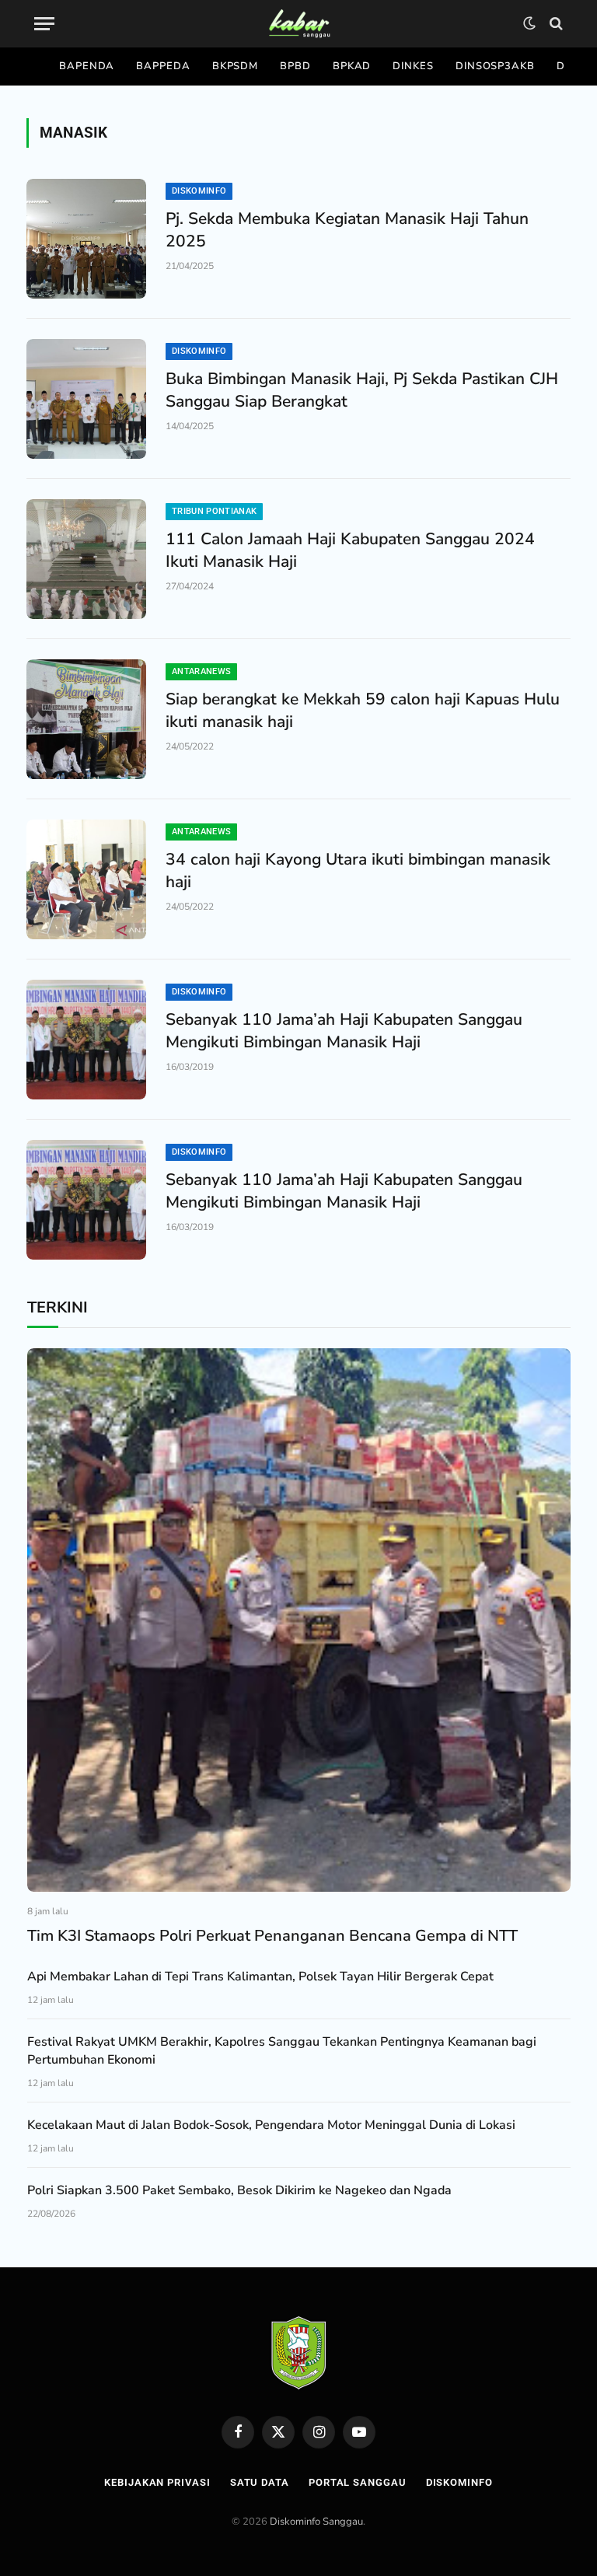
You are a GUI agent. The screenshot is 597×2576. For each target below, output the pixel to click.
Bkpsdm (235, 66)
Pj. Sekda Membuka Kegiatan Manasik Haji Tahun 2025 (347, 230)
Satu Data (260, 2482)
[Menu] (44, 24)
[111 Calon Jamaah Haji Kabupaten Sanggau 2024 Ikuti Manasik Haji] (86, 559)
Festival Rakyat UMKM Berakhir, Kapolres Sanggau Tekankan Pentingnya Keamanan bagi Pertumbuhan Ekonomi (282, 2051)
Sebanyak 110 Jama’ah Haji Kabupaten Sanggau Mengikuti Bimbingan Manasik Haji (344, 1031)
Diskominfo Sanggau (316, 2522)
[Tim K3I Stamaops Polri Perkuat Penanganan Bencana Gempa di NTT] (299, 1620)
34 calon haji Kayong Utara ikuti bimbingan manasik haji (358, 870)
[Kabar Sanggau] (299, 24)
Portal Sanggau (358, 2482)
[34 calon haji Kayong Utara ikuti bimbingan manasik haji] (86, 879)
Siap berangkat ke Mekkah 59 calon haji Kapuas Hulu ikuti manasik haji (363, 710)
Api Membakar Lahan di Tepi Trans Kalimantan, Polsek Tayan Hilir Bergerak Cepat (260, 1977)
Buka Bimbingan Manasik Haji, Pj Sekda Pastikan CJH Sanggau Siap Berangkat (362, 390)
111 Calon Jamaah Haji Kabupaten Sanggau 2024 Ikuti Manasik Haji (350, 550)
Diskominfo (199, 191)
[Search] (555, 24)
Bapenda (87, 66)
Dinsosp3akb (495, 66)
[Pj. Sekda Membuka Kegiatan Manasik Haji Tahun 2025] (86, 239)
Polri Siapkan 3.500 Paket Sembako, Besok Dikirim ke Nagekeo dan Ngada (239, 2190)
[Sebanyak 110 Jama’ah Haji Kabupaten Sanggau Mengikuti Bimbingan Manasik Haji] (86, 1040)
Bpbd (295, 66)
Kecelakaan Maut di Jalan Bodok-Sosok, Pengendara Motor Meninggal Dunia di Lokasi (271, 2125)
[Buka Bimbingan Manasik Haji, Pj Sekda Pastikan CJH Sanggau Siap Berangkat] (86, 399)
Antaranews (201, 671)
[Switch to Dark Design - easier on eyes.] (529, 23)
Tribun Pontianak (214, 511)
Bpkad (352, 66)
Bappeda (163, 66)
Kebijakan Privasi (157, 2482)
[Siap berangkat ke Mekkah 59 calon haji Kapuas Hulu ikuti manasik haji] (86, 719)
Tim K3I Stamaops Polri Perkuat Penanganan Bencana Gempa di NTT (272, 1936)
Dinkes (413, 66)
